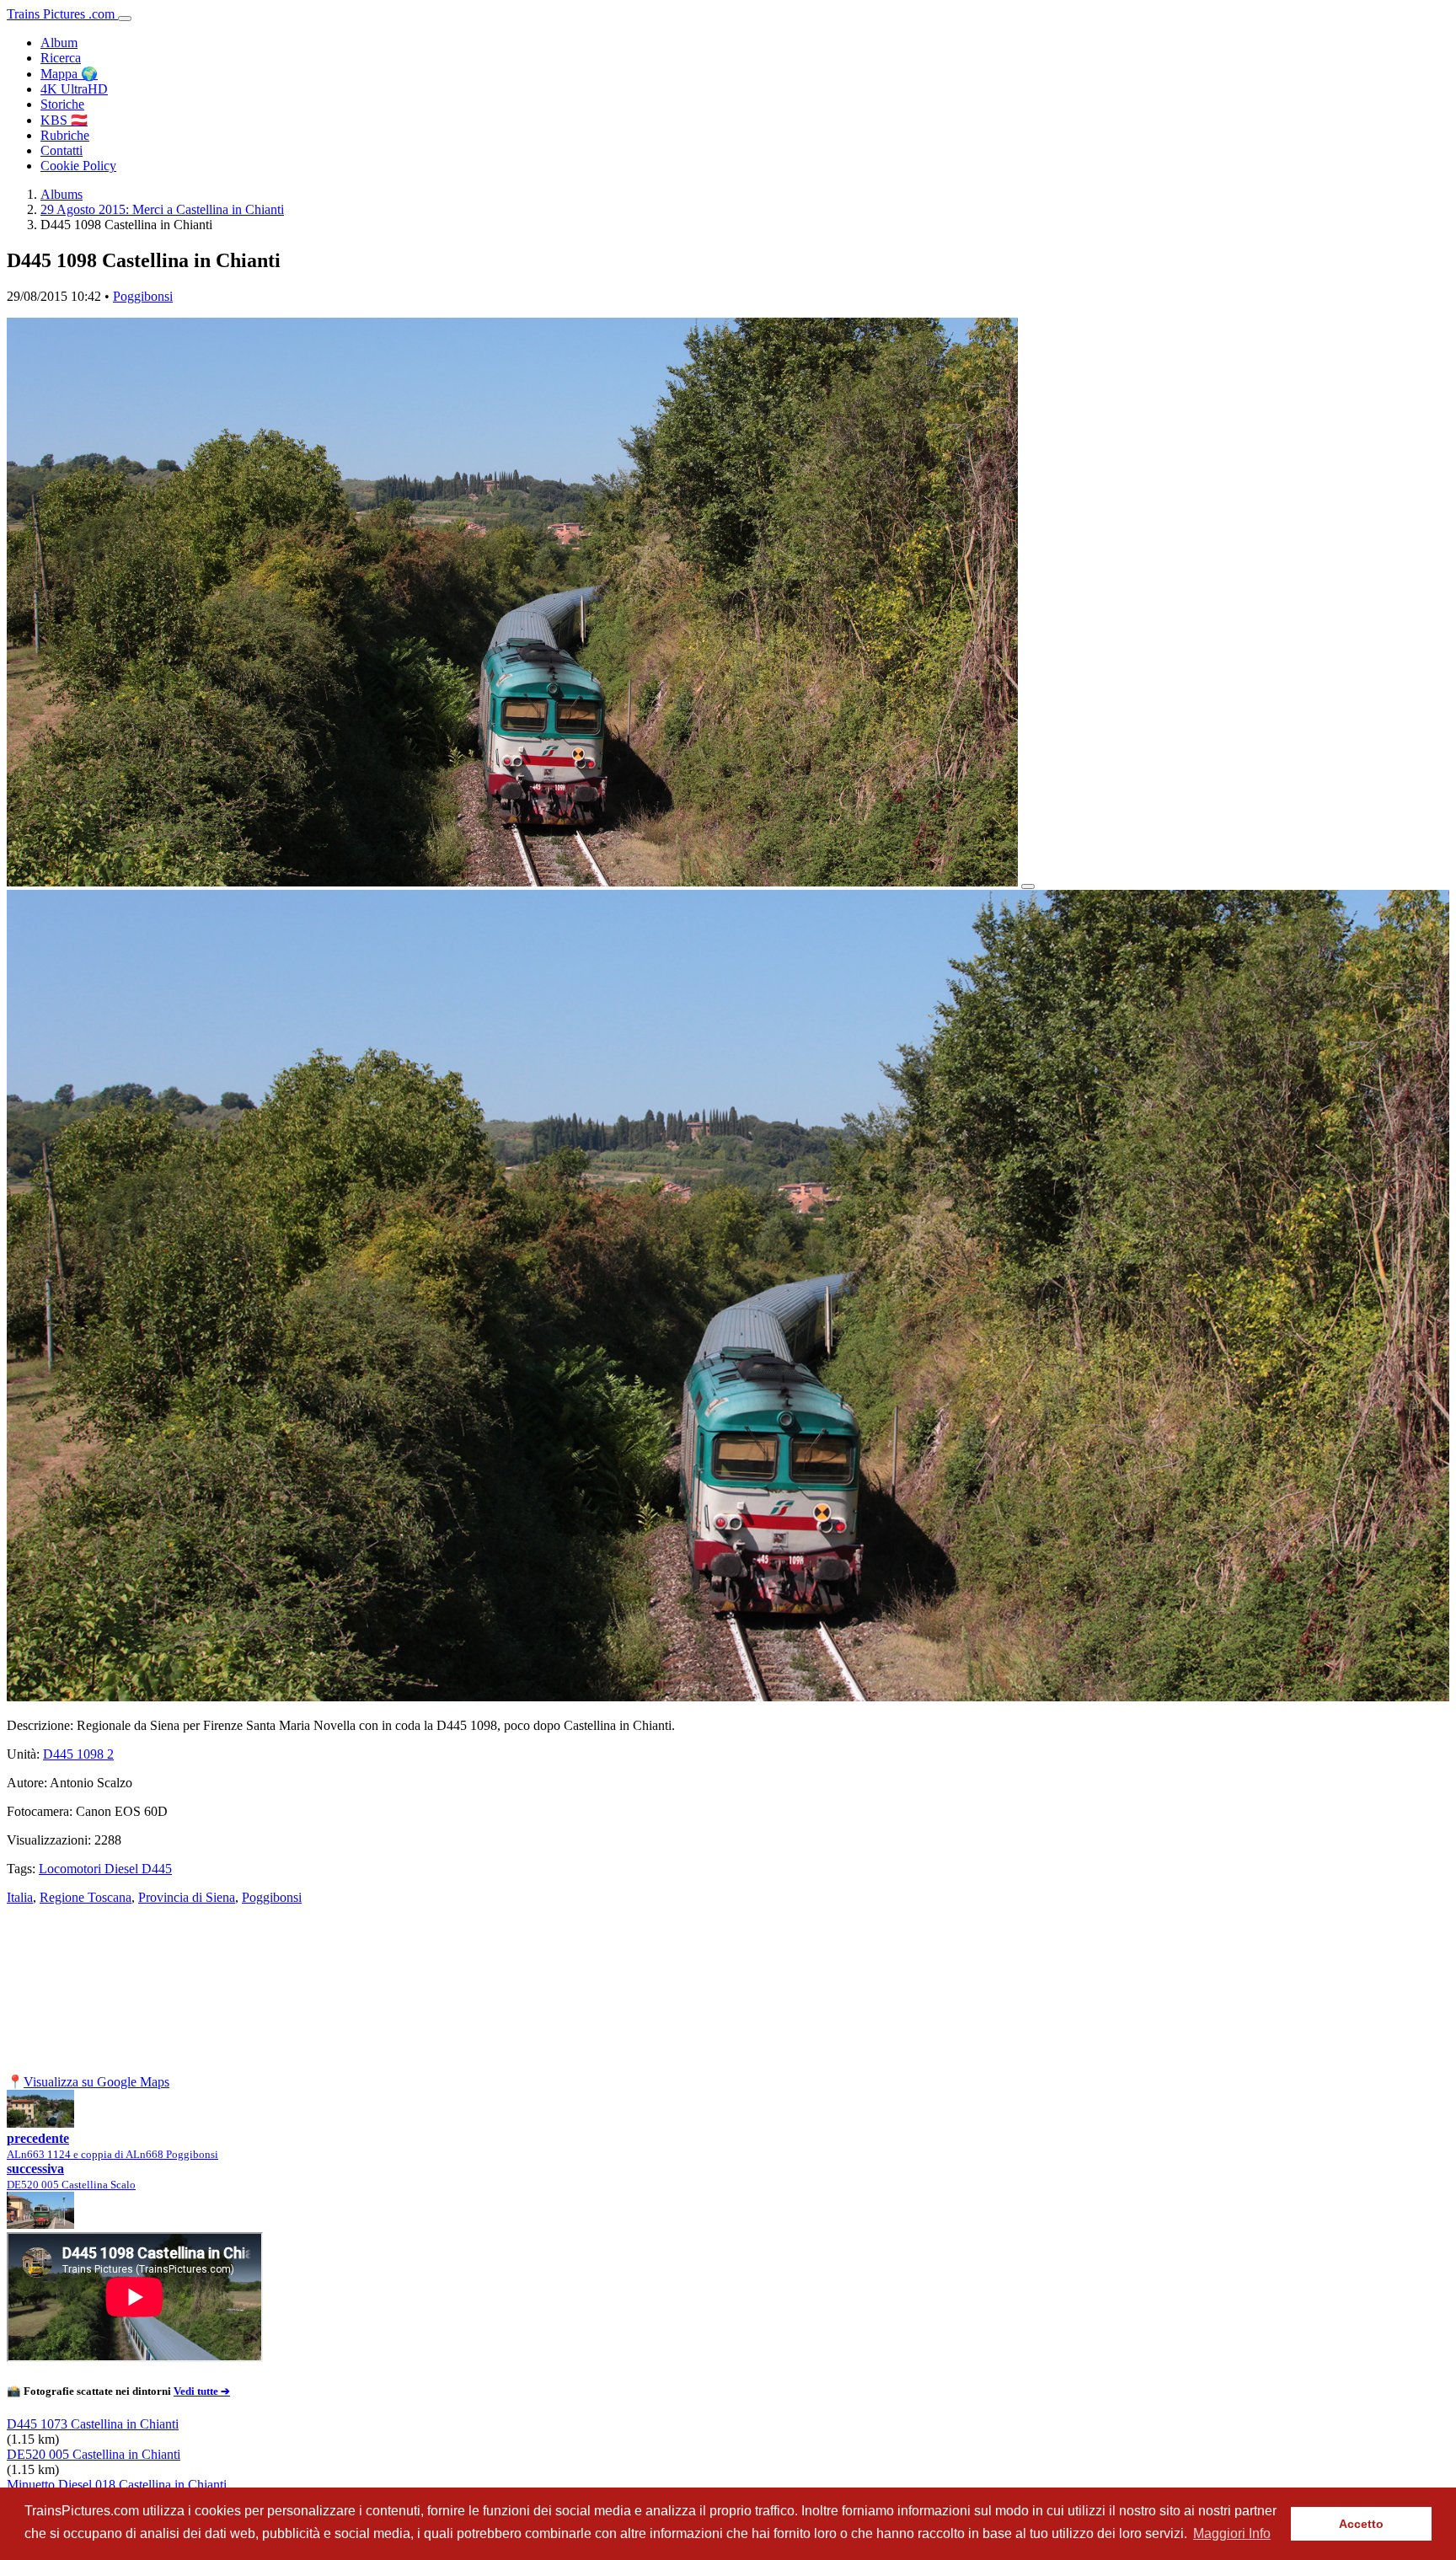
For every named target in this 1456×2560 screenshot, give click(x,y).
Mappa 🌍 (69, 74)
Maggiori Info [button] (1232, 2533)
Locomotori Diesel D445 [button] (105, 1869)
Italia (20, 1897)
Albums (62, 194)
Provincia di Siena (187, 1897)
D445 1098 (78, 1754)
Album (59, 43)
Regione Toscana (86, 1897)
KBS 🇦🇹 (64, 120)
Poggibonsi (143, 296)
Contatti (62, 150)
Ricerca (61, 58)
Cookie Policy (78, 166)
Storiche (62, 104)
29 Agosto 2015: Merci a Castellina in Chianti (162, 209)
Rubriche (65, 135)
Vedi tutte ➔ (202, 2391)
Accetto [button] (1361, 2524)
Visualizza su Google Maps (96, 2082)
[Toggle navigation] (125, 19)
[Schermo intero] (1028, 886)
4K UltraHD (74, 89)
